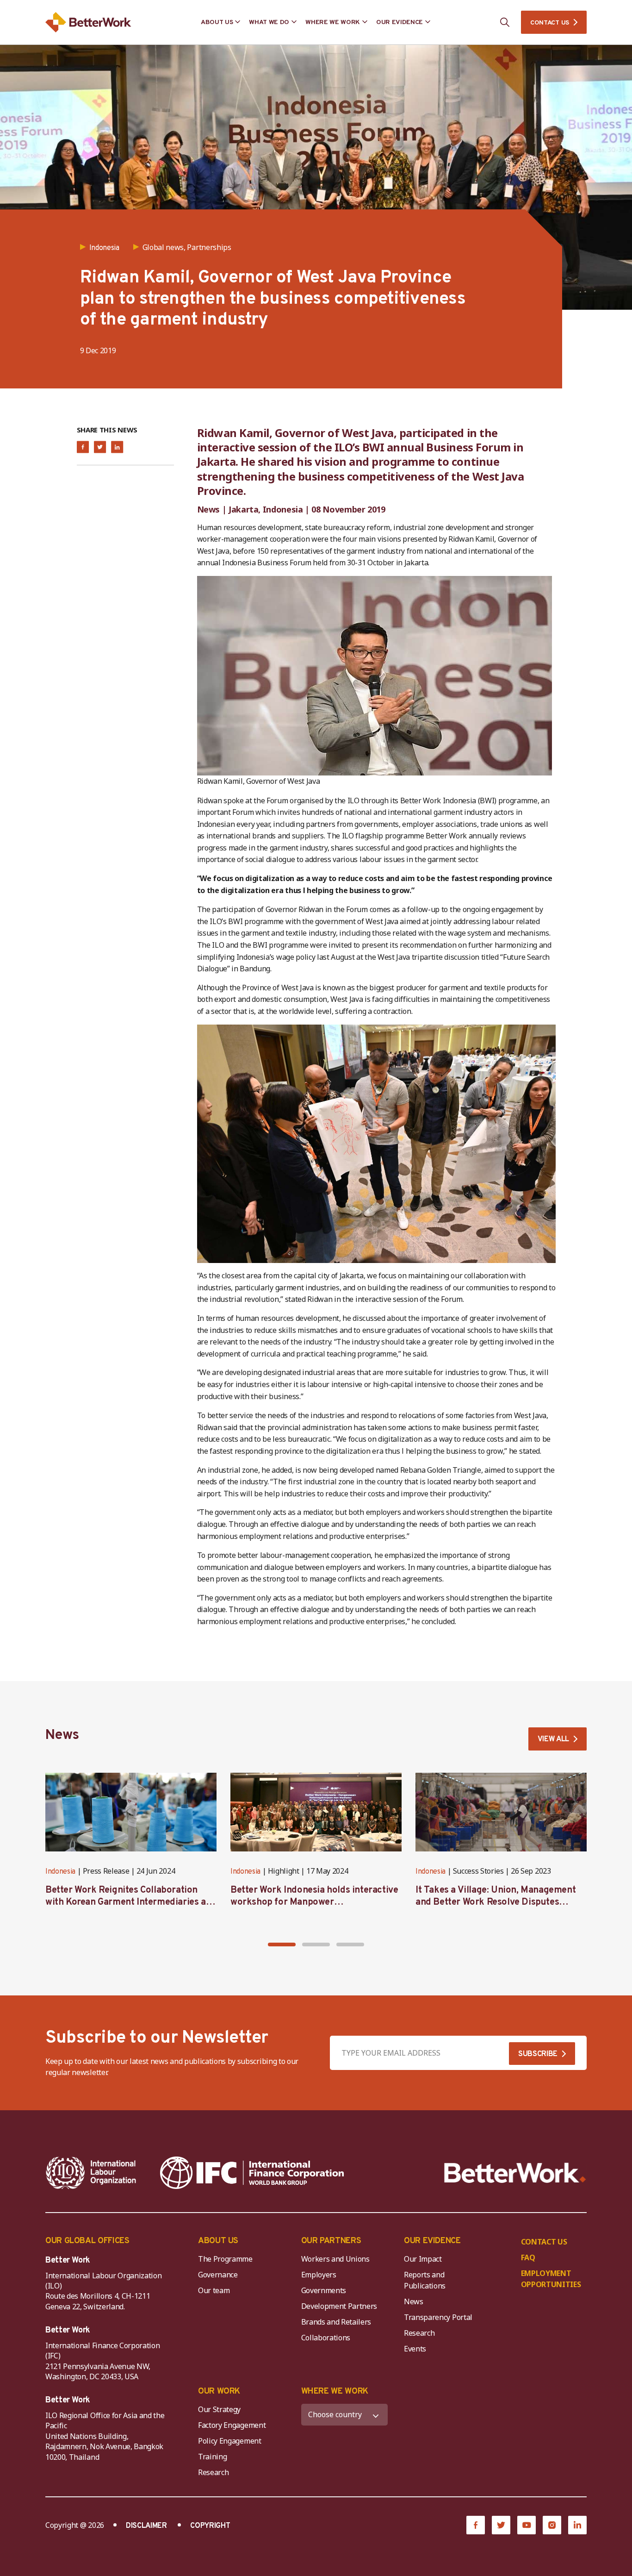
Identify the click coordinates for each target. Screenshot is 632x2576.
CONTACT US (550, 23)
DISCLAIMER (146, 2526)
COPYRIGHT (210, 2526)
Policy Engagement (231, 2441)
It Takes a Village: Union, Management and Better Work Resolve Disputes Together (496, 1902)
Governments (324, 2290)
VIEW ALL (553, 1739)
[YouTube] (527, 2525)
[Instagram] (552, 2525)
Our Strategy (219, 2409)
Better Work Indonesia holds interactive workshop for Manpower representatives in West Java (314, 1902)
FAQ (528, 2257)
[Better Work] (515, 2173)
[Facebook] (476, 2525)
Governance (218, 2275)
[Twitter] (501, 2525)
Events (415, 2349)
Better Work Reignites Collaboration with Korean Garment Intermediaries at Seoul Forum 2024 (127, 1902)
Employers (319, 2275)
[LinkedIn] (577, 2525)
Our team (214, 2290)
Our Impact (423, 2259)
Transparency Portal (438, 2317)
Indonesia (60, 1872)
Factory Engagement (232, 2425)
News (414, 2301)
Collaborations (326, 2338)
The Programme (225, 2259)
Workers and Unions (335, 2259)
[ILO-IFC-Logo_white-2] (91, 2173)
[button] (282, 1945)
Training (212, 2457)
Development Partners (339, 2306)
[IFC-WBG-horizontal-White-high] (252, 2173)
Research (419, 2333)
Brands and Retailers (336, 2322)
